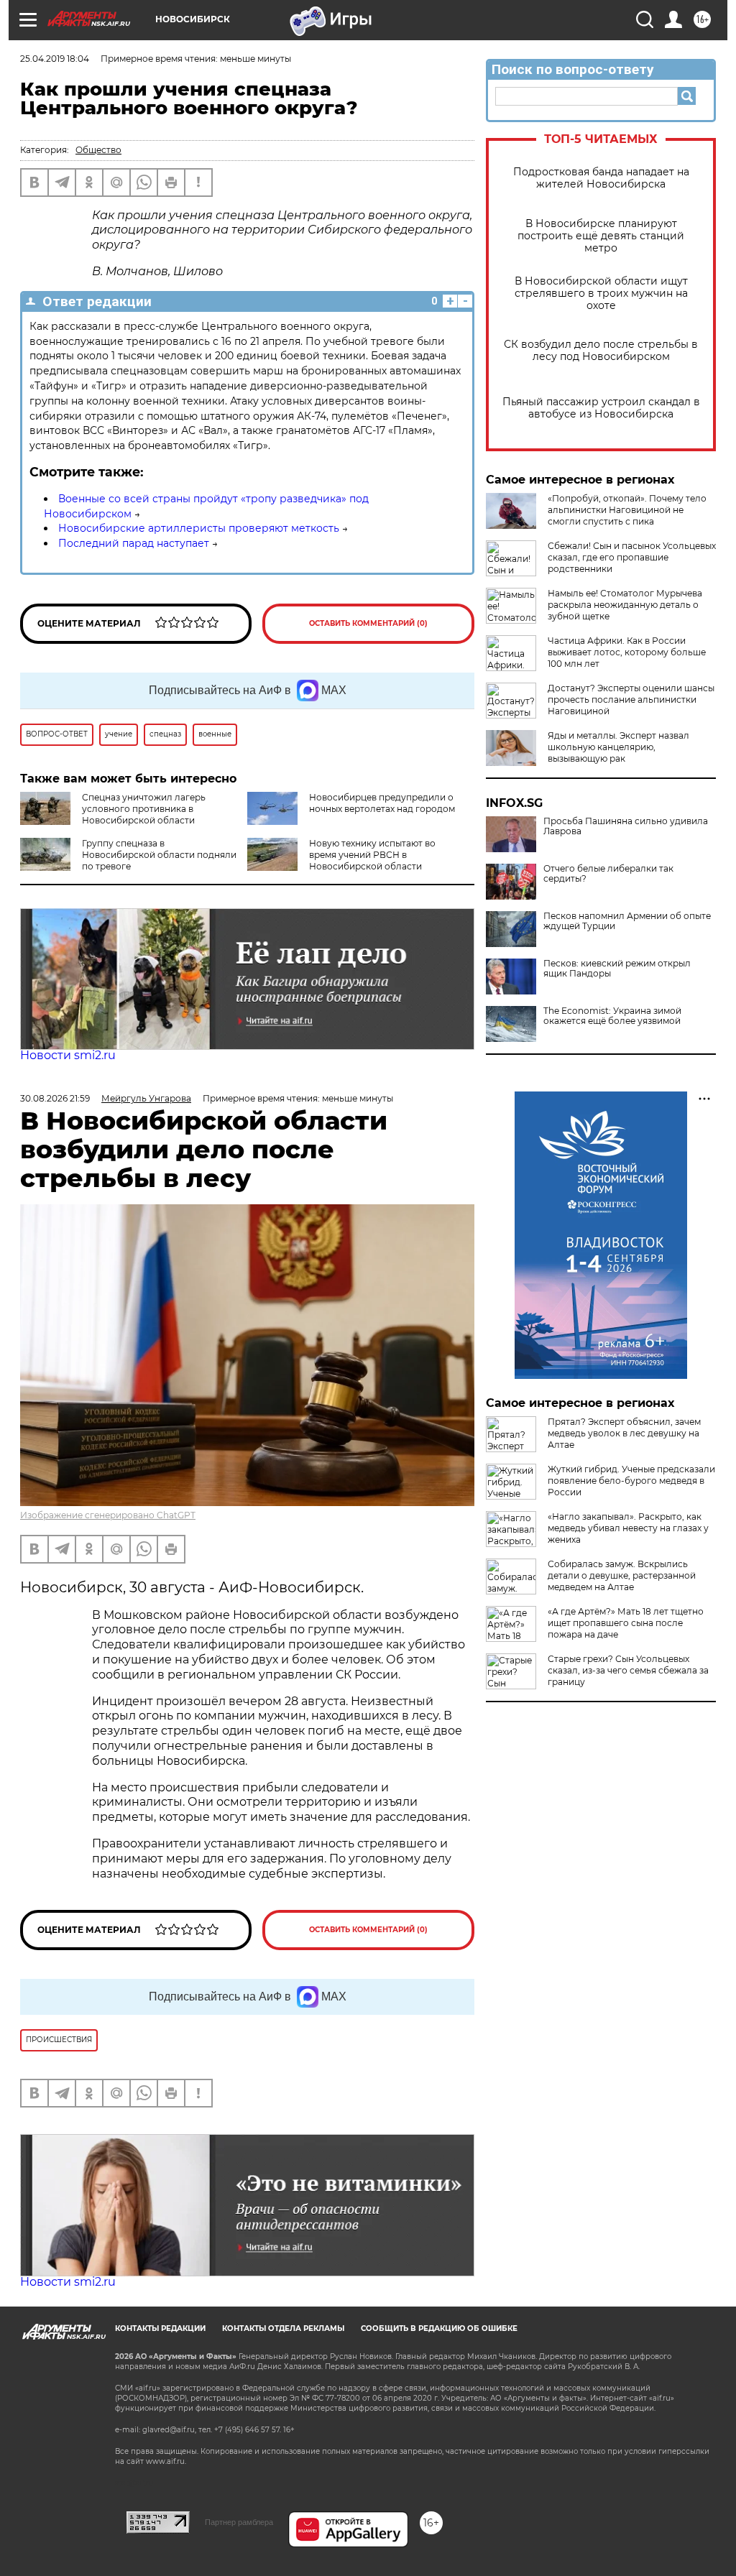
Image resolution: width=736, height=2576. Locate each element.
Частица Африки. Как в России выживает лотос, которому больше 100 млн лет (627, 652)
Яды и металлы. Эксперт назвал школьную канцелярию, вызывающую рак (618, 747)
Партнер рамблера (239, 2522)
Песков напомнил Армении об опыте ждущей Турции (627, 921)
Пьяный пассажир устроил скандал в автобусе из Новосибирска (601, 408)
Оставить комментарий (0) (368, 623)
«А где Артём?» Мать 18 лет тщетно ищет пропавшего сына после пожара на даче (626, 1623)
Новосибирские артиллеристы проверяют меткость (199, 528)
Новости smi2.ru (68, 1055)
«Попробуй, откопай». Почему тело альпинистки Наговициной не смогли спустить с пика (627, 510)
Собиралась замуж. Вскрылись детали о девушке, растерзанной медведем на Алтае (622, 1575)
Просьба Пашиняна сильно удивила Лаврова (626, 826)
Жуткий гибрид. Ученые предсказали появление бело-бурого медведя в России (631, 1481)
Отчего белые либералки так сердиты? (608, 874)
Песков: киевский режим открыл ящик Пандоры (617, 969)
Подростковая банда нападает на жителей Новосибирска (601, 178)
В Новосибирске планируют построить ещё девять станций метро (601, 236)
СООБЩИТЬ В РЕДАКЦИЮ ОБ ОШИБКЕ (439, 2328)
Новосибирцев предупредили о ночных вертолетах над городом (382, 803)
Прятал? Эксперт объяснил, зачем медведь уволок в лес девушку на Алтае (624, 1433)
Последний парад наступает (134, 543)
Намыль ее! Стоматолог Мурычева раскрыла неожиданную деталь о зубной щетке (625, 605)
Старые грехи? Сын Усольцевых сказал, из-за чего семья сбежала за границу (628, 1670)
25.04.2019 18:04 (55, 59)
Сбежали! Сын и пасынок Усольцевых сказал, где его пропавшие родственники (632, 557)
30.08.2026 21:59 (55, 1098)
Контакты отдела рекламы (283, 2328)
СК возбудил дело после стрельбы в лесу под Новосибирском (601, 351)
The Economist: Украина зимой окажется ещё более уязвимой (612, 1016)
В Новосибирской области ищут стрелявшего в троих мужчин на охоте (601, 294)
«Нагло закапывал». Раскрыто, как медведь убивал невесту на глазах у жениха (628, 1528)
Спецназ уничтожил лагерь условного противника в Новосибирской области (144, 809)
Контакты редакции (160, 2328)
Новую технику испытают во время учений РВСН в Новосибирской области (372, 855)
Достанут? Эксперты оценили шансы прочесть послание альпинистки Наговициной (631, 700)
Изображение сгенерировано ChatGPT (108, 1515)
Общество (98, 150)
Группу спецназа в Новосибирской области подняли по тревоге (159, 855)
